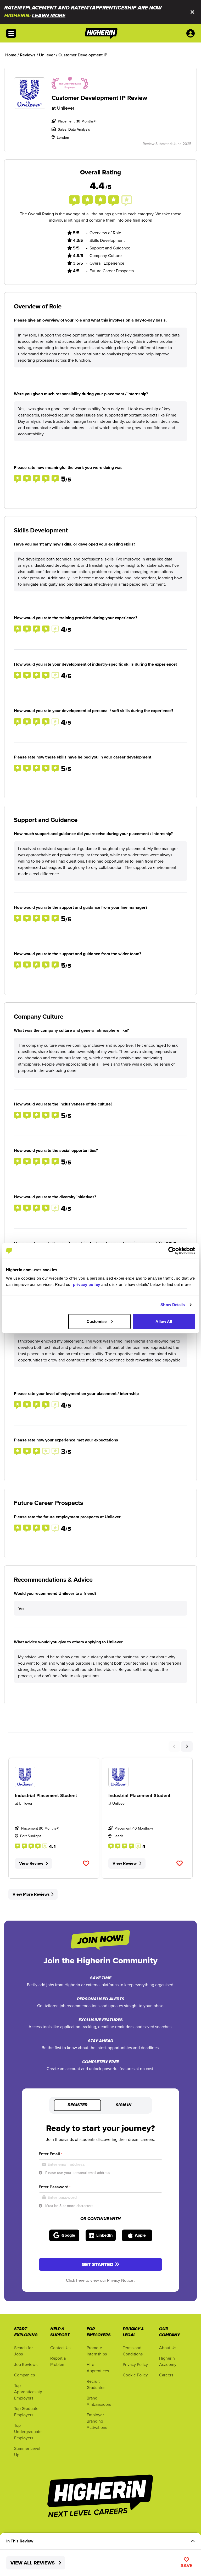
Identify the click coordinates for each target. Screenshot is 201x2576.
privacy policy (87, 1284)
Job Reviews (26, 2364)
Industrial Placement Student (46, 1795)
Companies (24, 2375)
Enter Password (55, 2187)
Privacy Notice (121, 2280)
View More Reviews (31, 1894)
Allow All (164, 1321)
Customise (97, 1321)
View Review (31, 1863)
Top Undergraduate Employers (28, 2431)
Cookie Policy (135, 2375)
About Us (168, 2348)
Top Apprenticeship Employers (28, 2392)
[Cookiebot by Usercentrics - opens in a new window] (172, 1251)
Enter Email (50, 2154)
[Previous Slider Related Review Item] (174, 1746)
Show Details (173, 1305)
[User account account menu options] (192, 33)
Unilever (66, 108)
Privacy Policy (135, 2364)
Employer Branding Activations (97, 2421)
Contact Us (60, 2348)
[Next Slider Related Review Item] (187, 1746)
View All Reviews (33, 2563)
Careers (166, 2375)
